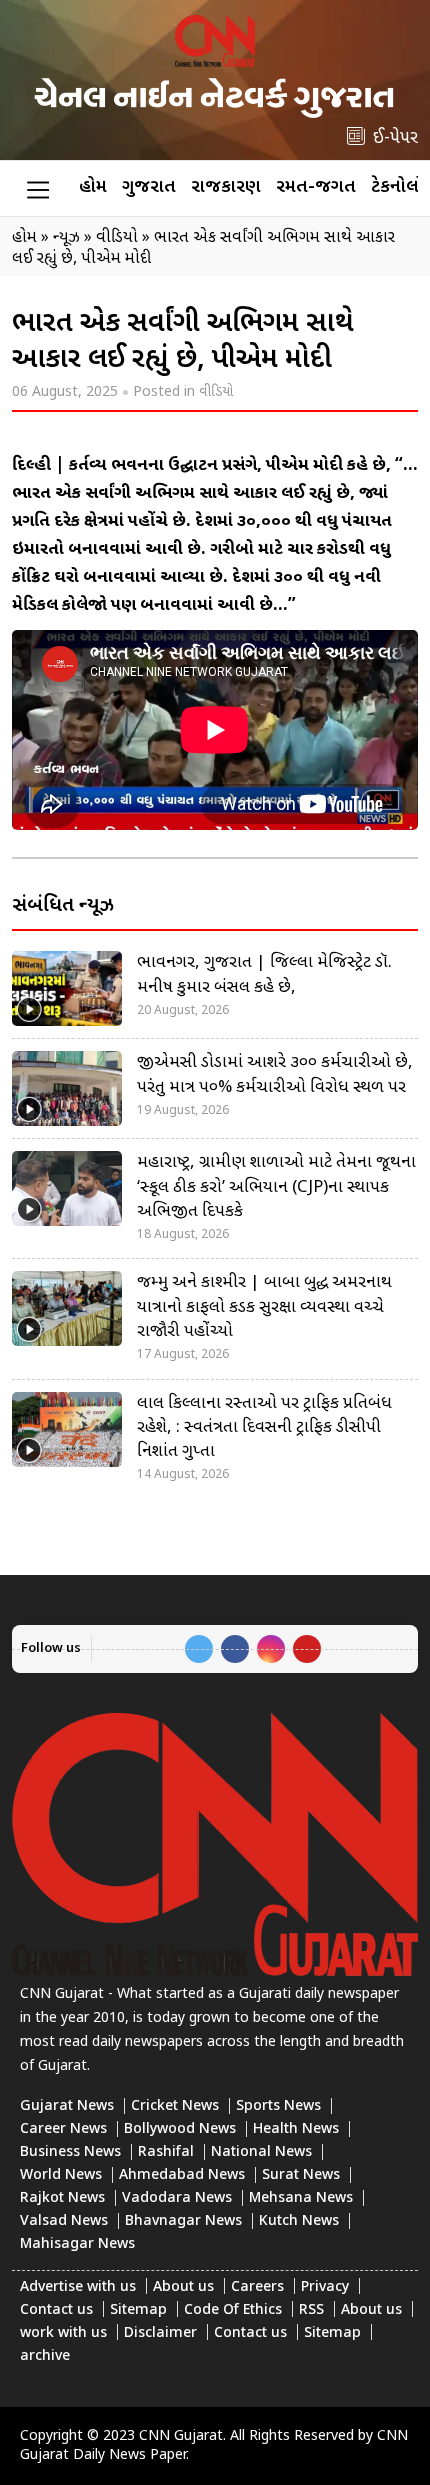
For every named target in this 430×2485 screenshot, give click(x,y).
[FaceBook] (235, 1649)
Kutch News (299, 2221)
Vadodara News (177, 2198)
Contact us (56, 2310)
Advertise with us (78, 2287)
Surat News (301, 2175)
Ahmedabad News (182, 2175)
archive (45, 2356)
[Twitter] (199, 1649)
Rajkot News (62, 2198)
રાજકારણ (226, 187)
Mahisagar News (77, 2244)
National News (261, 2152)
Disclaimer (160, 2333)
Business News (70, 2152)
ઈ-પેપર (395, 138)
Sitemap (138, 2310)
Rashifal (166, 2152)
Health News (296, 2129)
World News (61, 2175)
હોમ (93, 187)
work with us (63, 2333)
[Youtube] (307, 1649)
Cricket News (175, 2106)
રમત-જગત (316, 187)
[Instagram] (271, 1649)
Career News (63, 2129)
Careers (257, 2287)
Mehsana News (301, 2198)
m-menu (38, 189)
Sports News (278, 2106)
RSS (311, 2310)
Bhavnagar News (183, 2221)
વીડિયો (216, 392)
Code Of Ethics (233, 2310)
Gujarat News (67, 2106)
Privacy (325, 2287)
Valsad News (64, 2221)
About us (183, 2287)
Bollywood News (180, 2129)
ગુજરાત (149, 187)
